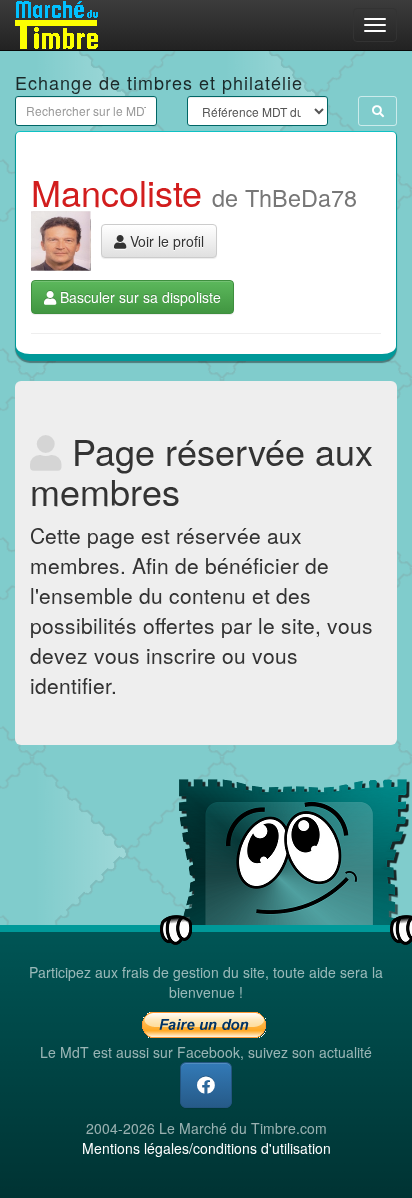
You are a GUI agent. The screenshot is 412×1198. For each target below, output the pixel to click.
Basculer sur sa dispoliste (138, 297)
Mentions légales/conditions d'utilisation (206, 1148)
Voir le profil (165, 241)
